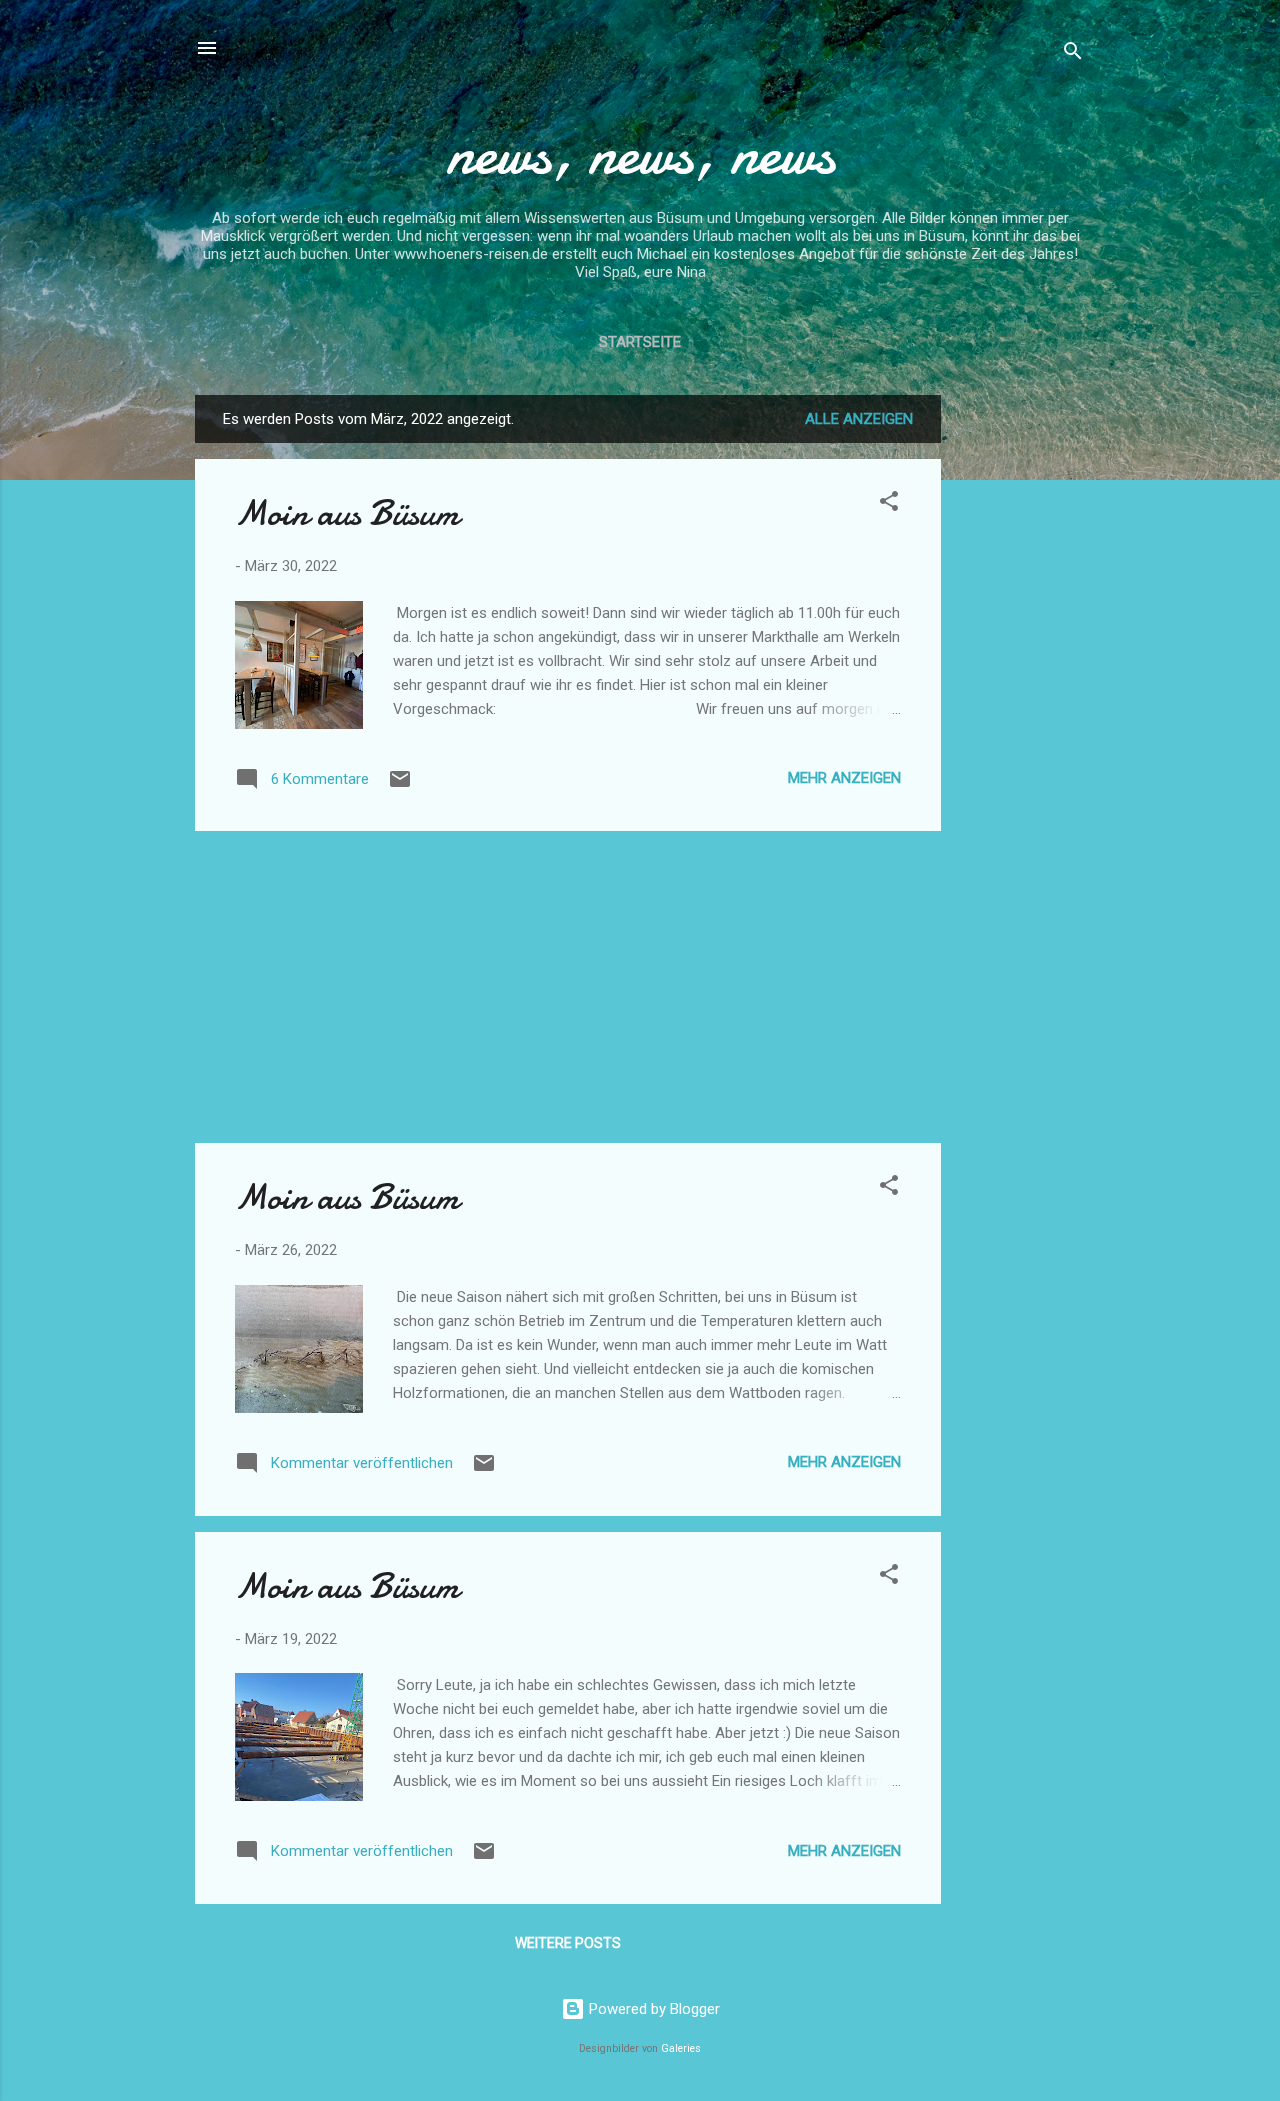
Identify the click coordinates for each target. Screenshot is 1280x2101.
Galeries (681, 2048)
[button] (889, 504)
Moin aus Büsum (347, 513)
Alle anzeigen (859, 419)
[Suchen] (1073, 54)
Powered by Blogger (652, 2009)
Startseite (640, 342)
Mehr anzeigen (844, 778)
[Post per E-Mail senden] (400, 786)
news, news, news (640, 153)
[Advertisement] (1021, 695)
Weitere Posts (568, 1943)
